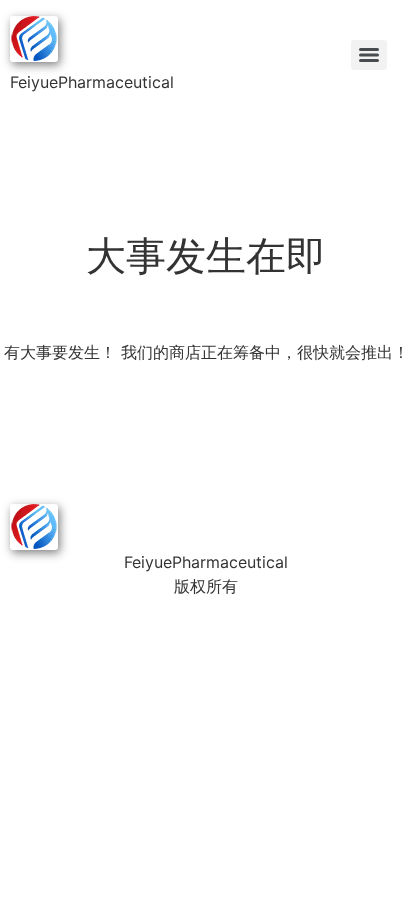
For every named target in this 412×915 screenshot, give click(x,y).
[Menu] (369, 55)
